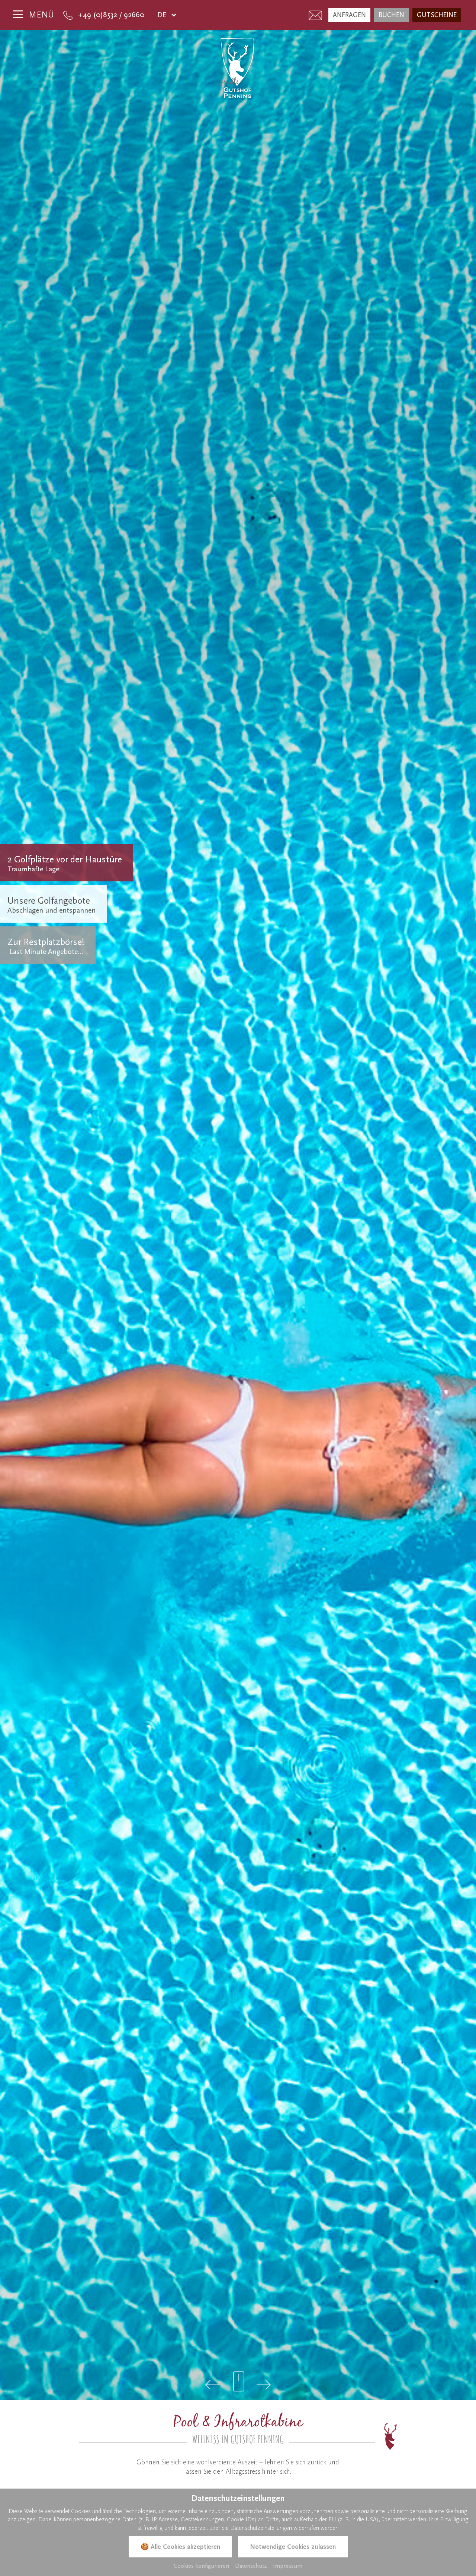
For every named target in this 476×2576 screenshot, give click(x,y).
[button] (213, 2385)
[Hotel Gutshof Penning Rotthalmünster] (238, 68)
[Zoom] (238, 1215)
